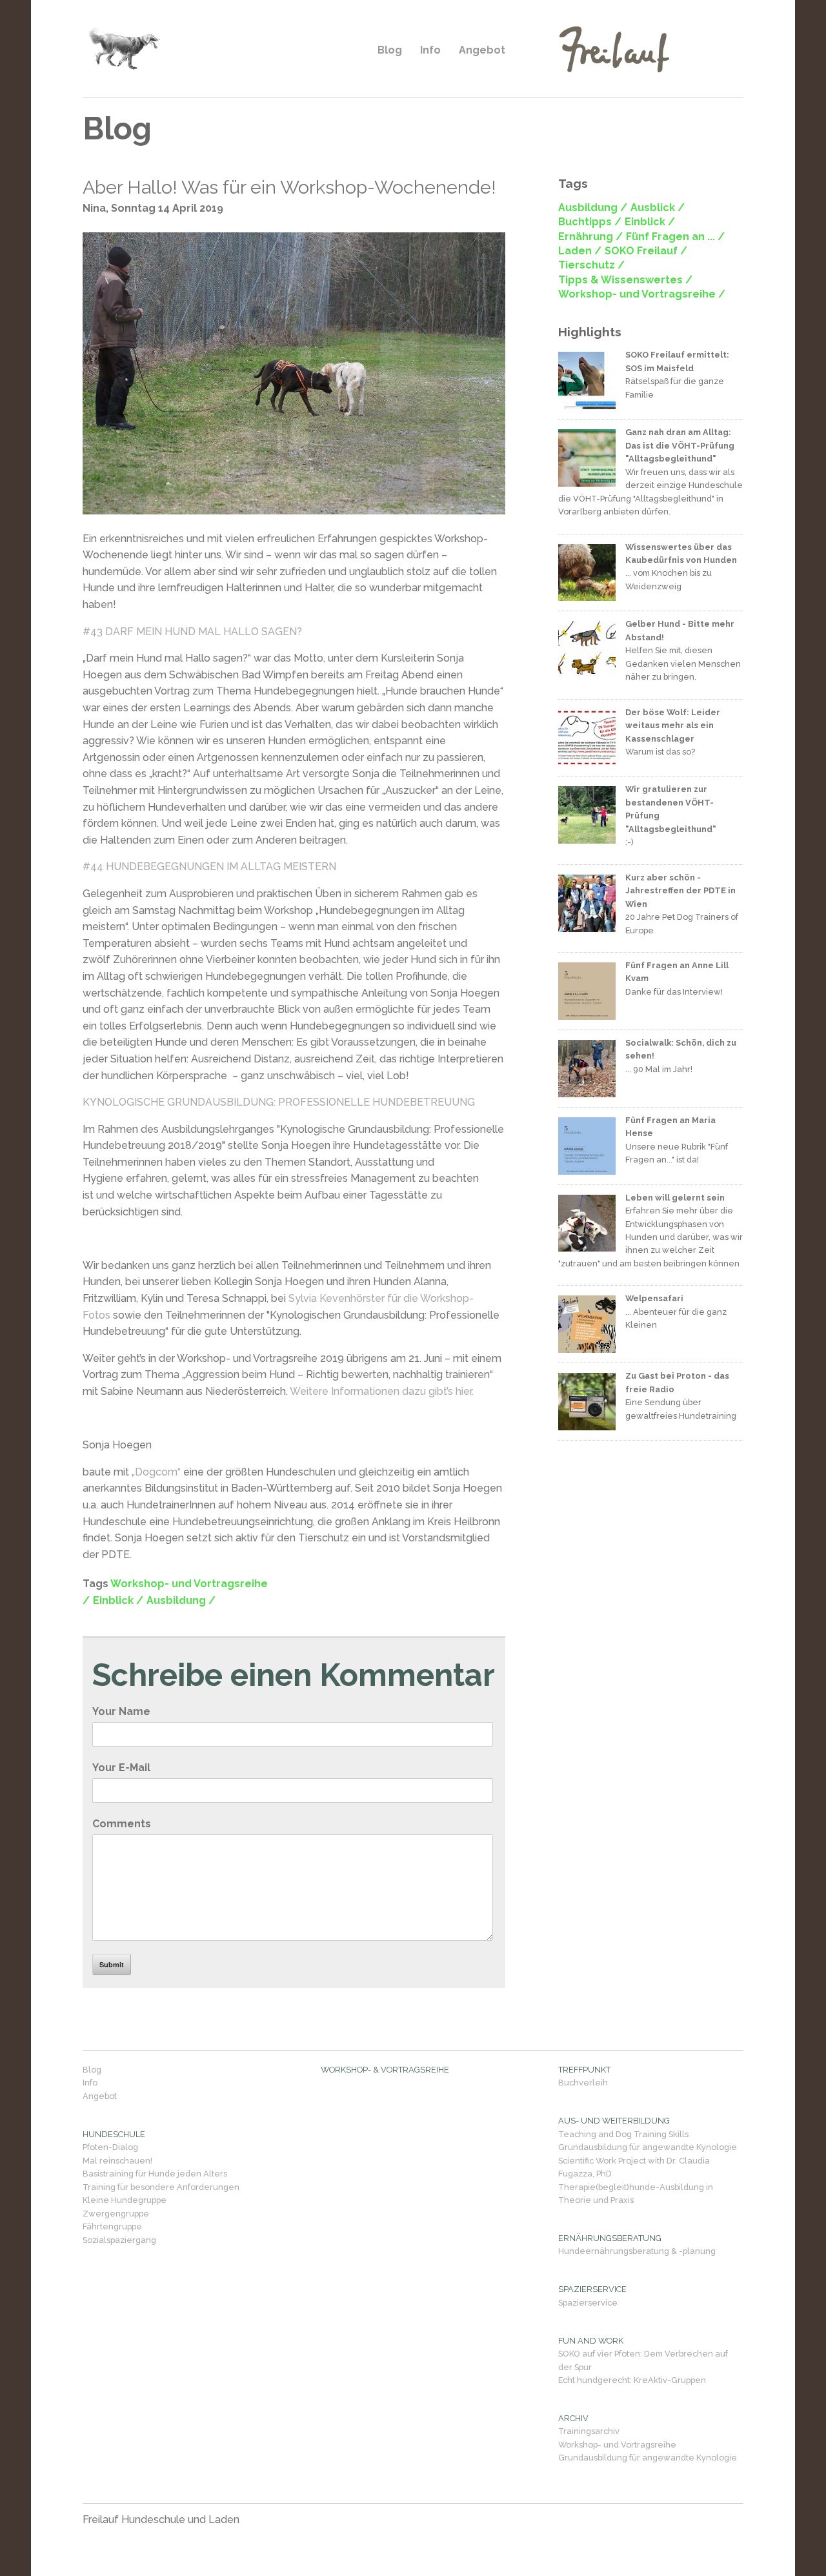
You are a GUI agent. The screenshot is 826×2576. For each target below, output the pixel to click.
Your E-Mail (121, 1768)
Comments (122, 1824)
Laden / (580, 251)
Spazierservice (588, 2303)
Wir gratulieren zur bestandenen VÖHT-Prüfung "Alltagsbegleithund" (671, 809)
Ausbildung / (181, 1600)
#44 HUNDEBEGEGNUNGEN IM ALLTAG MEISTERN (209, 867)
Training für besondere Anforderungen (161, 2187)
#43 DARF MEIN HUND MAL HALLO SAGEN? (192, 632)
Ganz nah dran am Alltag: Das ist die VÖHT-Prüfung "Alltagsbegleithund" (680, 445)
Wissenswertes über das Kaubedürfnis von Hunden (681, 553)
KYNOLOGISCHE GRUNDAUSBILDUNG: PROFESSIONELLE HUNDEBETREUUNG (279, 1102)
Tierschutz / (591, 265)
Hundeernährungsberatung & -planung (637, 2251)
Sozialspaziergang (119, 2240)
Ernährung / (590, 237)
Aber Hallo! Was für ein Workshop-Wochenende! (289, 187)
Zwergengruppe (116, 2214)
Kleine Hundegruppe (125, 2200)
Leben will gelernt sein (675, 1198)
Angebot (482, 50)
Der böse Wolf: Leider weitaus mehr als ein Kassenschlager (673, 725)
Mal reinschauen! (117, 2161)
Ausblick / (658, 208)
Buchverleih (583, 2083)
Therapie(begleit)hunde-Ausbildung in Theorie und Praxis (636, 2194)
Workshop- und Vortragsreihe (617, 2445)
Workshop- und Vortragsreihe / (642, 294)
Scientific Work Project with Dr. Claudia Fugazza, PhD (634, 2167)
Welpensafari (654, 1298)
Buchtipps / (590, 222)
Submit (112, 1964)
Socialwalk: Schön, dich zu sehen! (681, 1049)
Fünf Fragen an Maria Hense (670, 1127)
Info (430, 50)
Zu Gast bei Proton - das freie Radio (677, 1382)
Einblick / (118, 1600)
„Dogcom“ (156, 1472)
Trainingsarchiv (589, 2431)
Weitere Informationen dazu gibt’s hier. (382, 1391)
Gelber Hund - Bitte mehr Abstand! (680, 630)
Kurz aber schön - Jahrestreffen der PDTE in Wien (680, 891)
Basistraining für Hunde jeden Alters (155, 2174)
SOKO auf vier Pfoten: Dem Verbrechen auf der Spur (643, 2360)
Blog (390, 50)
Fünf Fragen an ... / (675, 237)
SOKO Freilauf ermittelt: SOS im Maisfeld (677, 361)
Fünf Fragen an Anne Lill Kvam (677, 972)
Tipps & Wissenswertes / (625, 280)
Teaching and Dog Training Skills (623, 2134)
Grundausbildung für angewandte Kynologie (648, 2147)
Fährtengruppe (112, 2226)
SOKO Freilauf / (646, 251)
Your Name (121, 1711)
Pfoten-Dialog (110, 2147)
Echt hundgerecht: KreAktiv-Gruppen (632, 2380)
